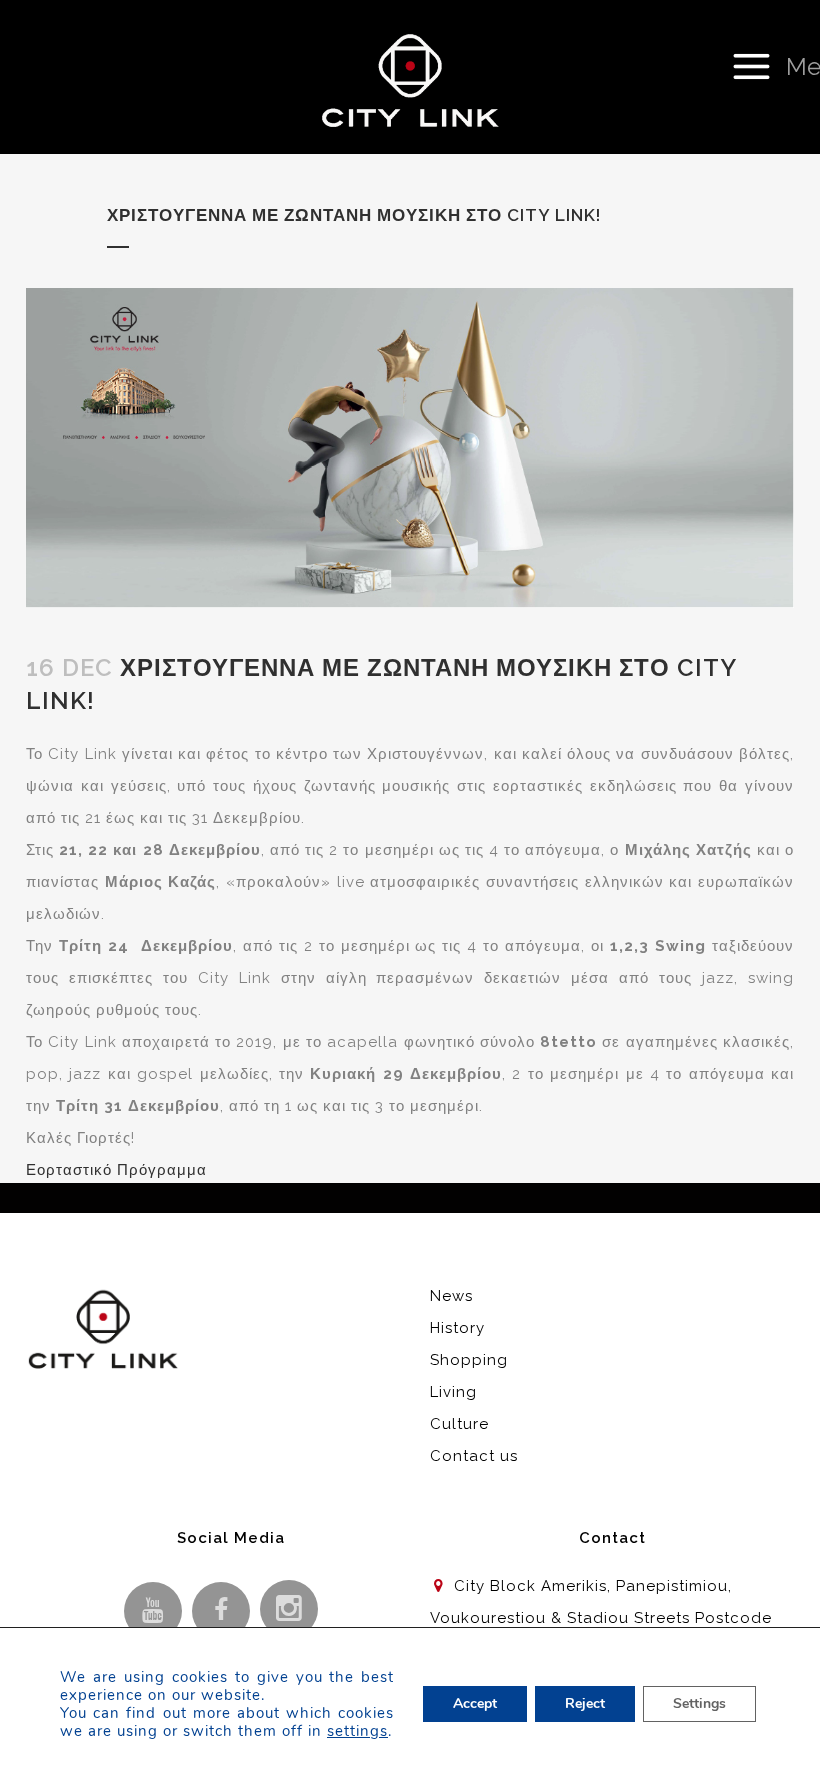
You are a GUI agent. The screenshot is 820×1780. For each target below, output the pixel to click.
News (451, 1296)
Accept (475, 1703)
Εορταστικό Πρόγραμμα (116, 1170)
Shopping (469, 1360)
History (457, 1328)
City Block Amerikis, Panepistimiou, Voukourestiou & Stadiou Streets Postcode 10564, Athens (601, 1618)
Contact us (474, 1456)
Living (453, 1392)
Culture (459, 1424)
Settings (699, 1703)
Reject (585, 1703)
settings (357, 1731)
